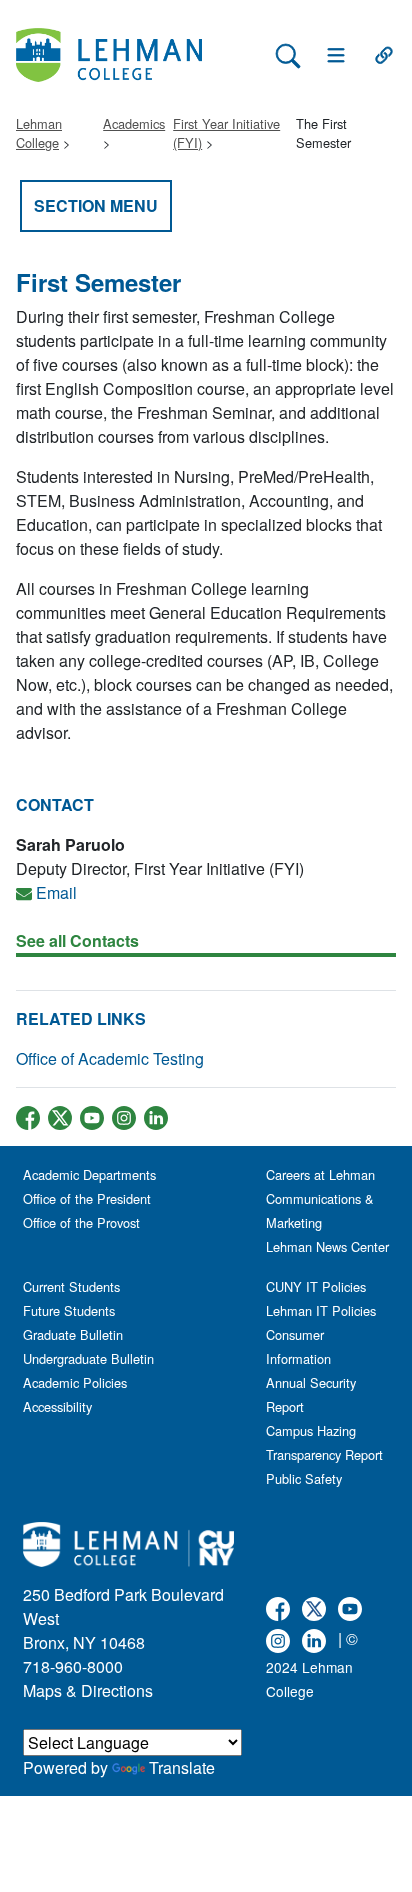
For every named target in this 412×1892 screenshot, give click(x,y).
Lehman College (39, 133)
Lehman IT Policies (321, 1310)
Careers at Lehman (320, 1174)
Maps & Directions (88, 1690)
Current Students (71, 1286)
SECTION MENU (96, 205)
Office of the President (87, 1198)
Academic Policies (75, 1382)
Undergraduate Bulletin (88, 1358)
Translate (182, 1767)
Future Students (69, 1310)
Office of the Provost (81, 1222)
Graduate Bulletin (73, 1334)
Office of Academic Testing (110, 1058)
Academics (134, 123)
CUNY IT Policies (316, 1286)
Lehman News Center (327, 1246)
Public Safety (304, 1478)
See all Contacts (77, 940)
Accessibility (57, 1406)
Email (56, 892)
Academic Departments (89, 1174)
